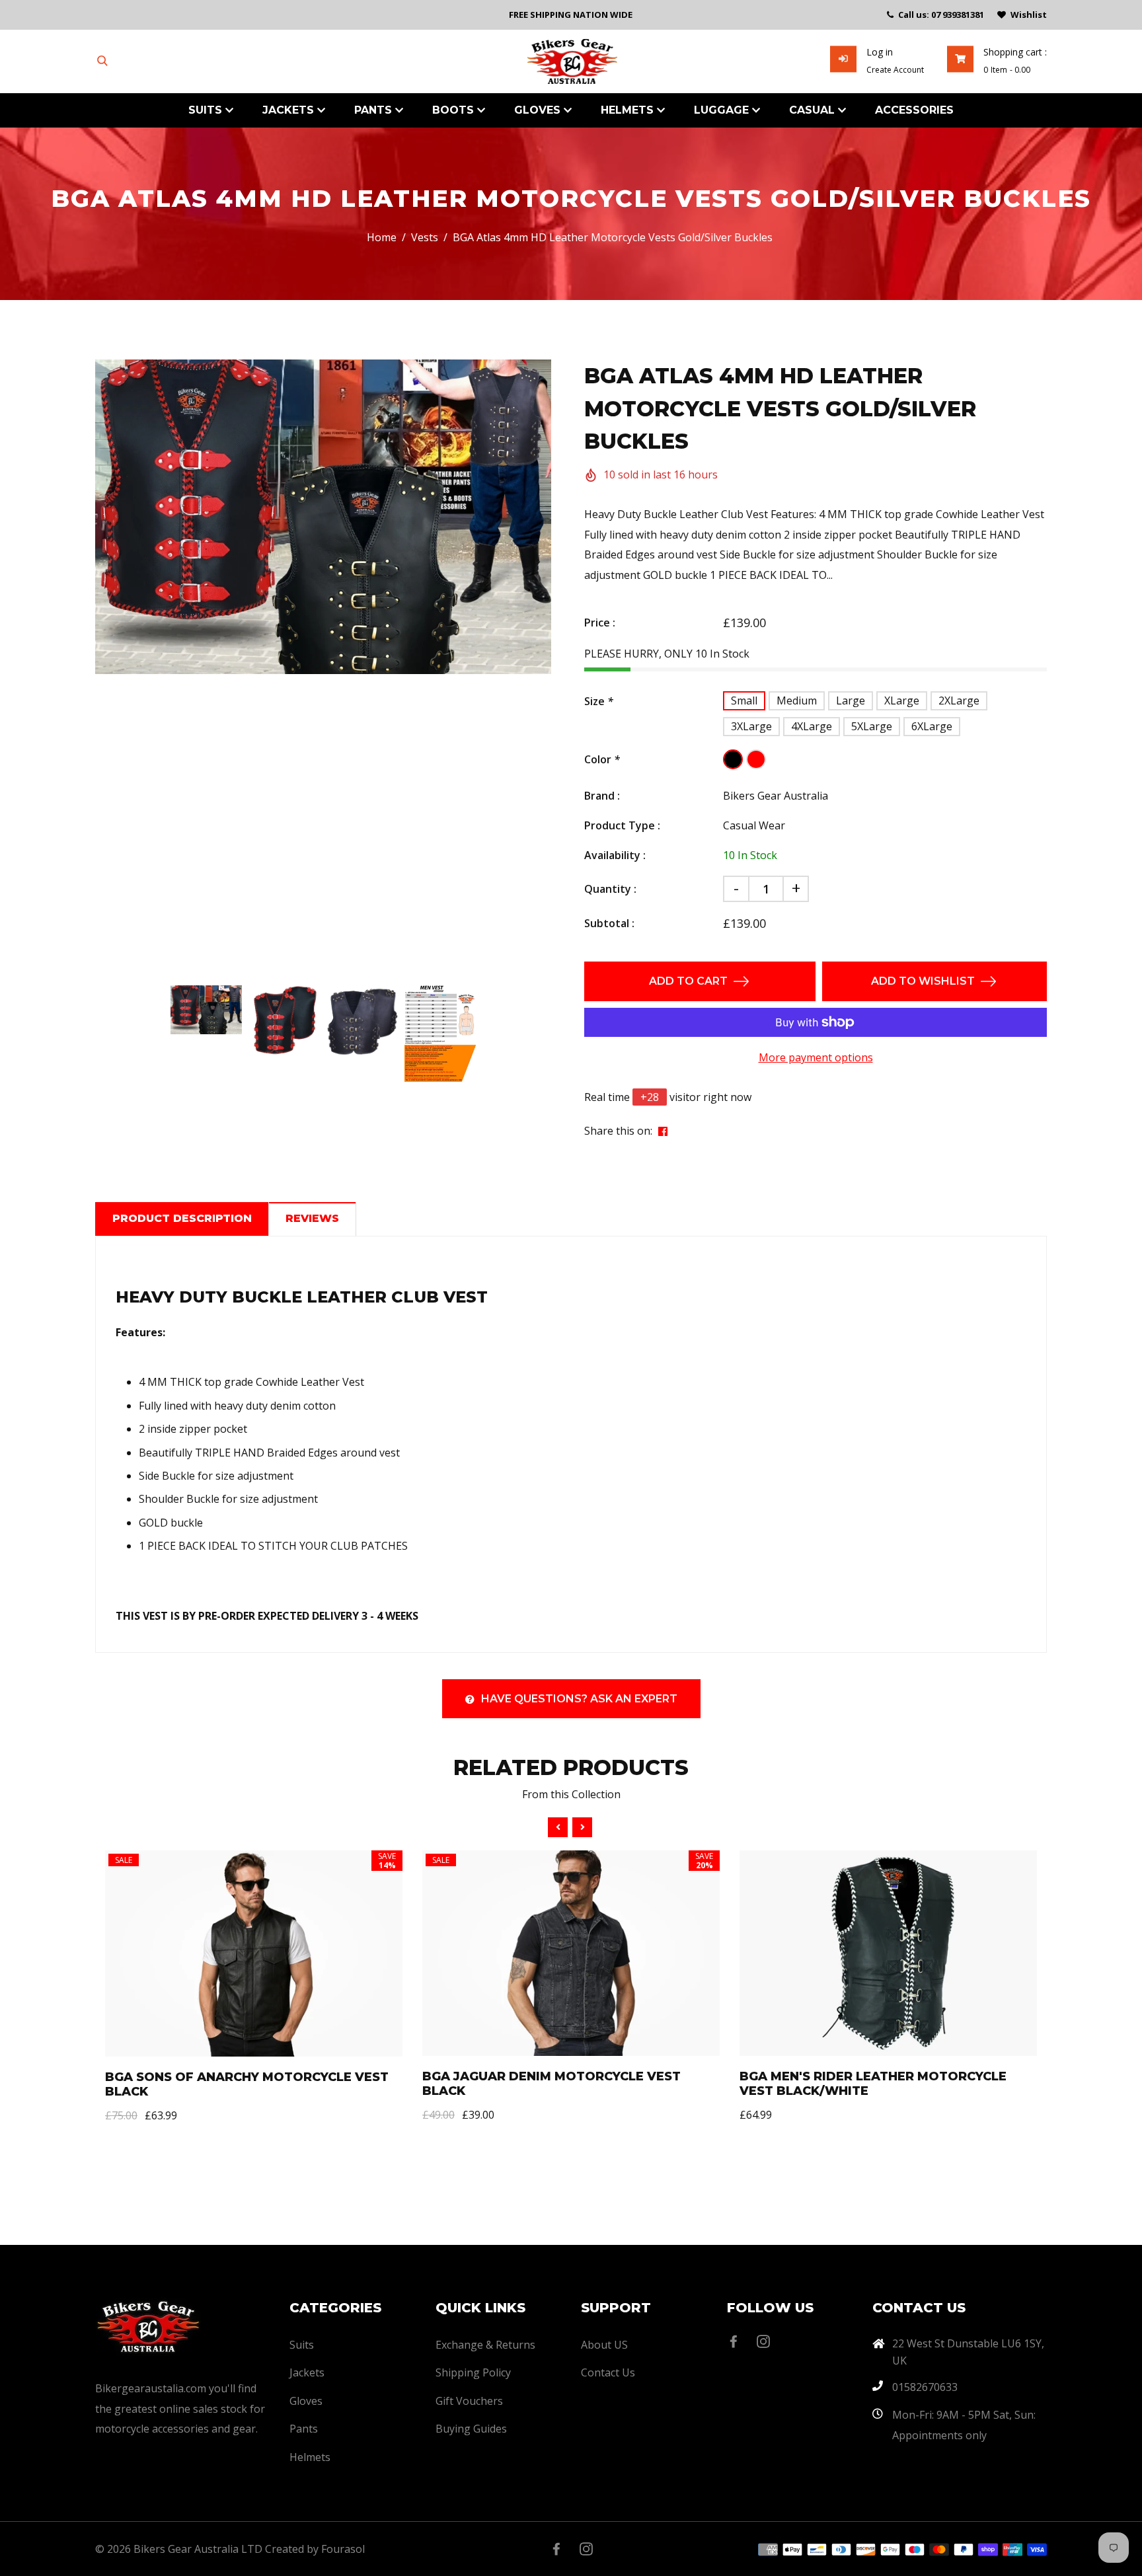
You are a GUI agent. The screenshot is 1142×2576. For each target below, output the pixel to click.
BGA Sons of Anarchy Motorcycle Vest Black (247, 2084)
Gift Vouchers (469, 2401)
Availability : (615, 855)
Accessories (914, 110)
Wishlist (1029, 15)
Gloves (539, 110)
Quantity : (610, 889)
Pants (375, 110)
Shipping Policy (473, 2372)
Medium (797, 701)
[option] (323, 517)
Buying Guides (471, 2429)
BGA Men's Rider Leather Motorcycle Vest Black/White (873, 2084)
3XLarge (751, 726)
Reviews (312, 1218)
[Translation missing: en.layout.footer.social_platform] (737, 2341)
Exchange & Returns (485, 2345)
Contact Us (608, 2372)
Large (851, 701)
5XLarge (872, 726)
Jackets (290, 110)
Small (744, 701)
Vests (425, 237)
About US (604, 2345)
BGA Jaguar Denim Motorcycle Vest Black (552, 2084)
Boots (455, 110)
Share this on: (618, 1131)
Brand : (602, 796)
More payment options (816, 1057)
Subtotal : (609, 923)
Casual (814, 110)
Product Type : (622, 825)
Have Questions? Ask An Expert (579, 1699)
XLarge (902, 701)
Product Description (182, 1218)
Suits (207, 110)
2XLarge (959, 701)
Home (382, 237)
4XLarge (812, 726)
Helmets (629, 110)
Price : (600, 623)
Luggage (723, 110)
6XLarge (932, 726)
